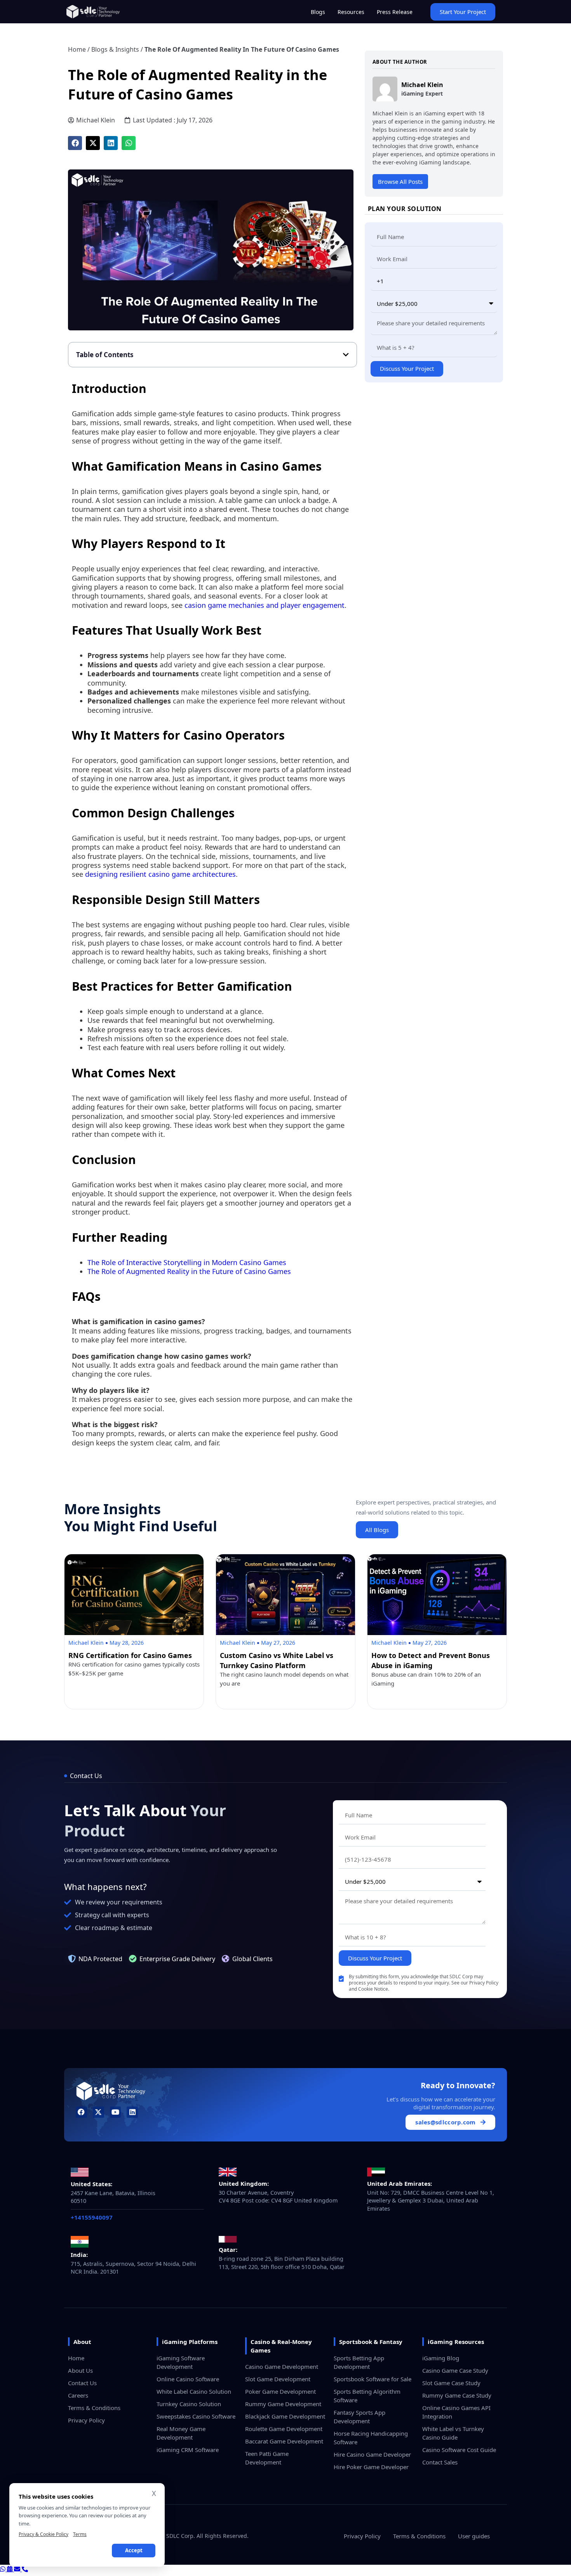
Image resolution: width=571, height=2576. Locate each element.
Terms (80, 2534)
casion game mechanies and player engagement (264, 605)
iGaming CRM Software (188, 2450)
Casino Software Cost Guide (459, 2450)
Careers (78, 2395)
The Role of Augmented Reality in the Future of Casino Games (189, 1271)
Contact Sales (440, 2462)
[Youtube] (116, 2112)
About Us (80, 2370)
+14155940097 (92, 2217)
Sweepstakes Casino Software (196, 2416)
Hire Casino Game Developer (372, 2454)
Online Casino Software (188, 2379)
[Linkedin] (132, 2112)
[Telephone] (25, 2569)
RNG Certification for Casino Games (130, 1655)
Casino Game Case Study (455, 2370)
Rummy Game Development (283, 2404)
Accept (134, 2550)
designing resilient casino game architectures (160, 874)
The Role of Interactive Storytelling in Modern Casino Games (187, 1262)
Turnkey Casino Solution (189, 2404)
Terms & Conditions (94, 2408)
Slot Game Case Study (451, 2383)
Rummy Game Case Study (457, 2395)
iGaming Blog (441, 2358)
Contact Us (82, 2383)
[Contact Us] (18, 2569)
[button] (75, 143)
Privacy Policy (86, 2420)
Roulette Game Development (284, 2429)
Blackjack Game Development (285, 2416)
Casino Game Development (282, 2367)
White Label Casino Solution (194, 2391)
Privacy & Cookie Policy (44, 2534)
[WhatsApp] (3, 2569)
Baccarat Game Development (284, 2441)
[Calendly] (10, 2569)
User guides (474, 2536)
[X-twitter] (98, 2112)
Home (77, 49)
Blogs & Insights (115, 49)
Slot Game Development (278, 2379)
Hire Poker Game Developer (371, 2467)
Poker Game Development (280, 2391)
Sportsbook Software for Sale (373, 2379)
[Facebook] (81, 2112)
